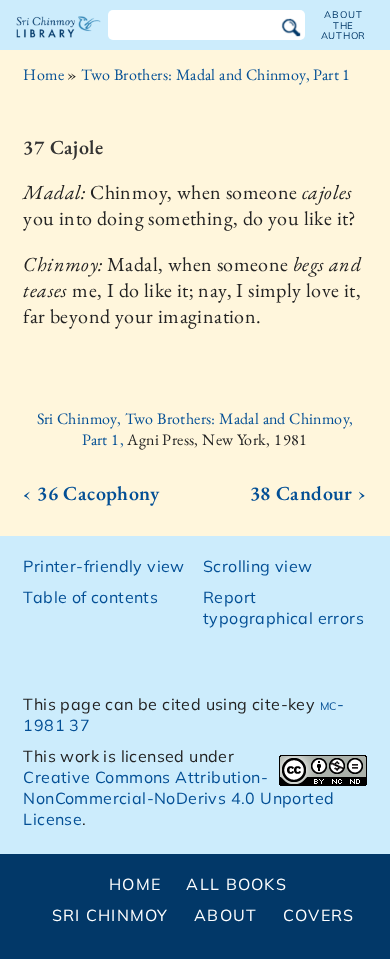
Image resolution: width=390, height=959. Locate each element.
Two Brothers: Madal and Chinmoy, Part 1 (216, 74)
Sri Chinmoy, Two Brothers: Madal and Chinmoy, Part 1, (195, 429)
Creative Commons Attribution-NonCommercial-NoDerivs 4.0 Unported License (178, 798)
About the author (344, 25)
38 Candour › (308, 493)
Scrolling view (258, 566)
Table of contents (90, 597)
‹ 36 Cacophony (91, 493)
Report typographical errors (283, 607)
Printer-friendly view (103, 566)
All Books (236, 884)
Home (43, 74)
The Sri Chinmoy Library (58, 44)
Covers (319, 915)
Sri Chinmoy (110, 915)
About (225, 915)
